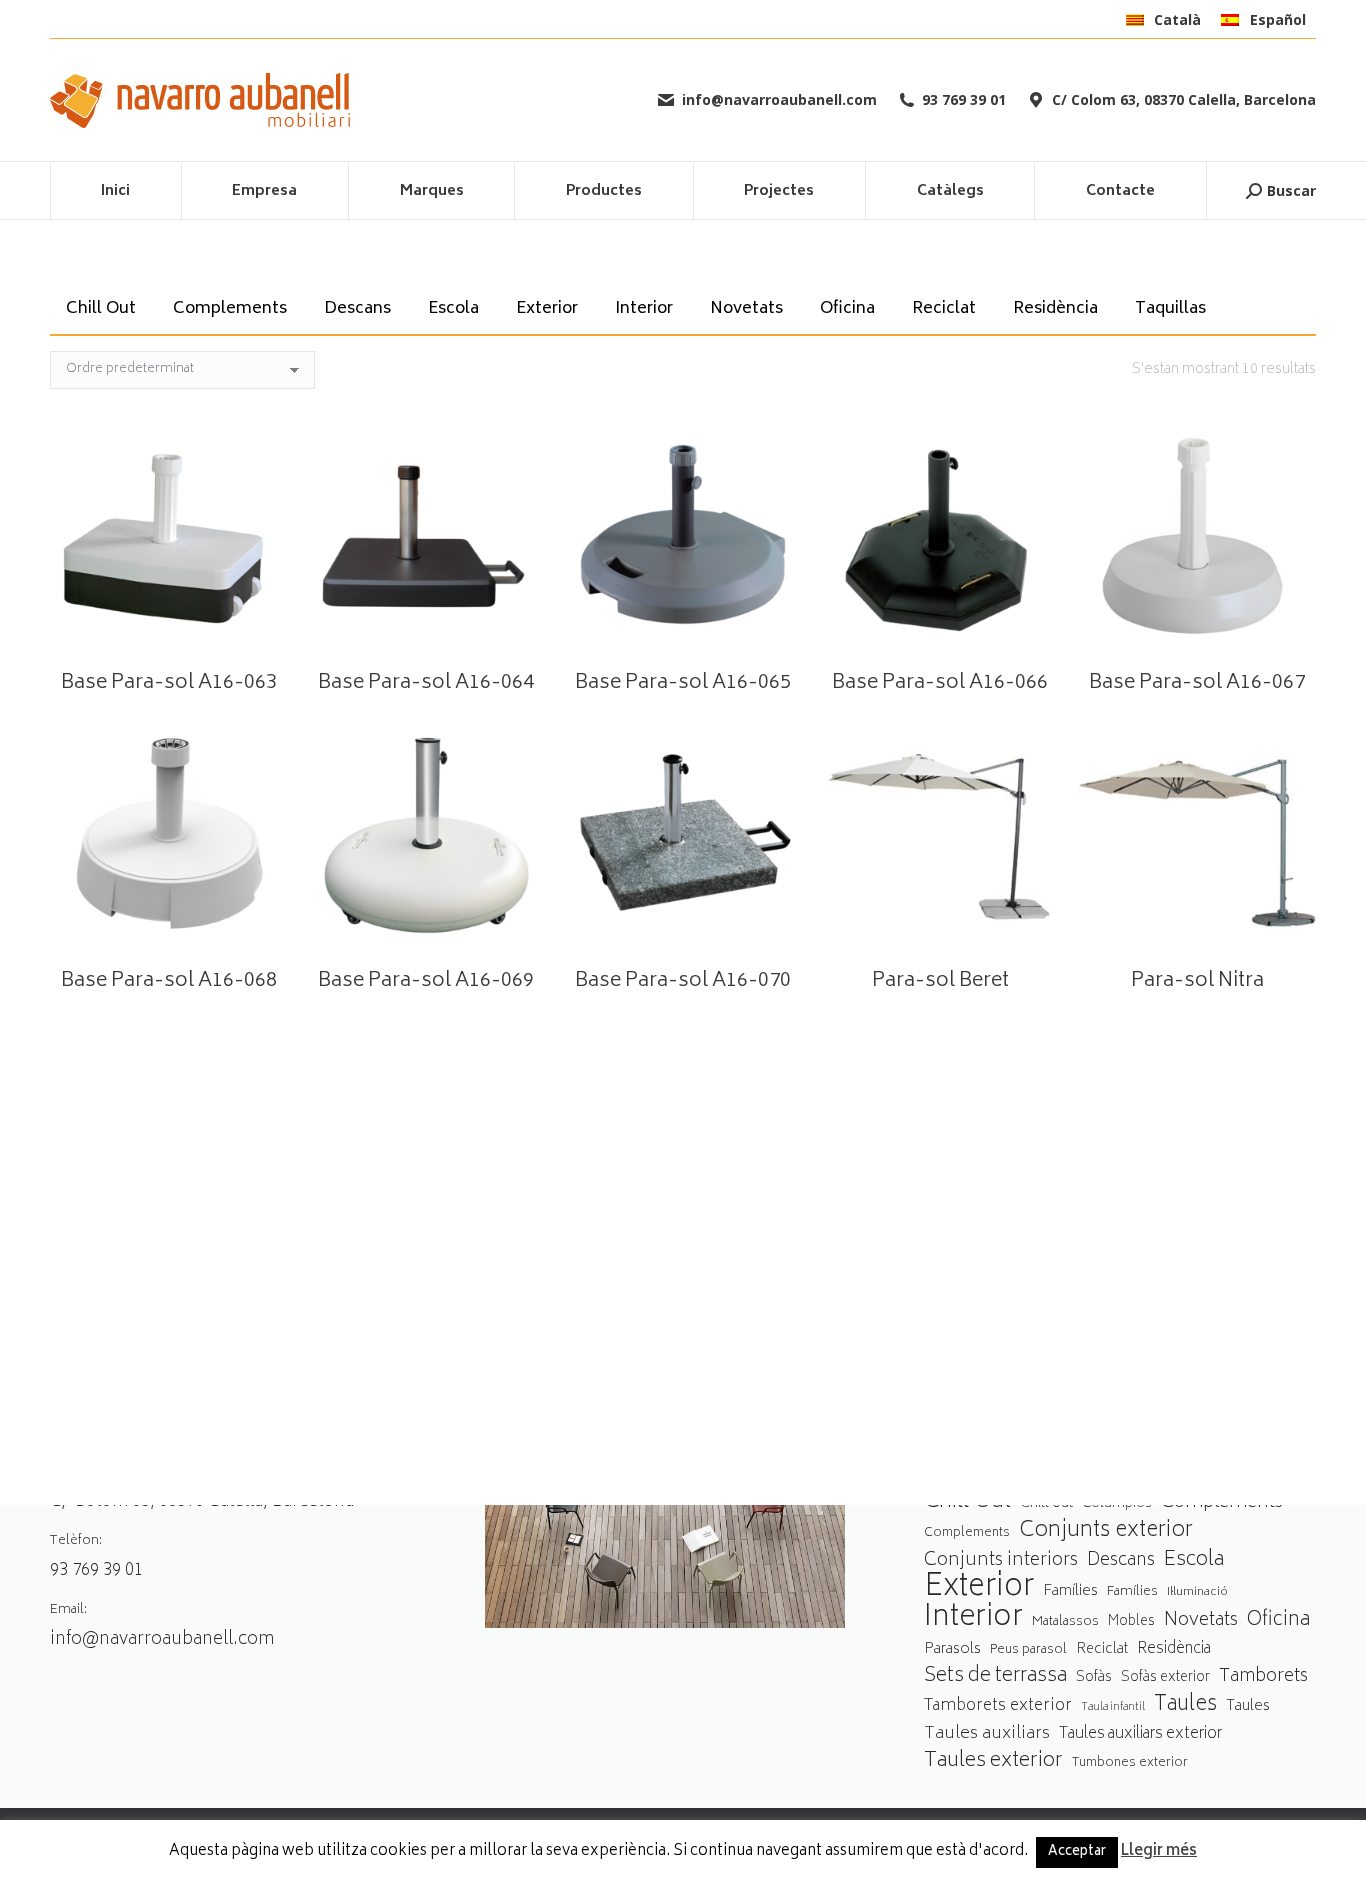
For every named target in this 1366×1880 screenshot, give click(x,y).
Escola (453, 309)
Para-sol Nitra (1197, 981)
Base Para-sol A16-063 (169, 683)
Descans (357, 309)
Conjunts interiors (1001, 1561)
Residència (1055, 309)
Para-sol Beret (940, 981)
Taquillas (1170, 309)
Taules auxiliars (987, 1734)
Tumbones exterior (1130, 1763)
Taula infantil (1113, 1707)
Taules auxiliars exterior (1140, 1734)
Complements (230, 309)
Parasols (952, 1650)
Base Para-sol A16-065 (683, 683)
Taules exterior (993, 1761)
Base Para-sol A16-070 (683, 981)
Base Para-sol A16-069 (426, 981)
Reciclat (944, 309)
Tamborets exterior (998, 1706)
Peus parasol (1028, 1650)
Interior (644, 309)
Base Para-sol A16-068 (169, 981)
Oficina (847, 309)
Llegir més (1159, 1852)
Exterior (547, 309)
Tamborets (1263, 1677)
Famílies (1070, 1591)
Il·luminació (1197, 1592)
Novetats (746, 309)
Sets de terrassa (995, 1677)
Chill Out (101, 309)
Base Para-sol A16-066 (940, 683)
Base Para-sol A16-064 (426, 683)
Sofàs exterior (1165, 1678)
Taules (1185, 1705)
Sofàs (1094, 1677)
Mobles (1131, 1622)
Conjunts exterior (1106, 1531)
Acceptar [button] (1077, 1852)
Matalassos (1065, 1622)
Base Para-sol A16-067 (1197, 683)
